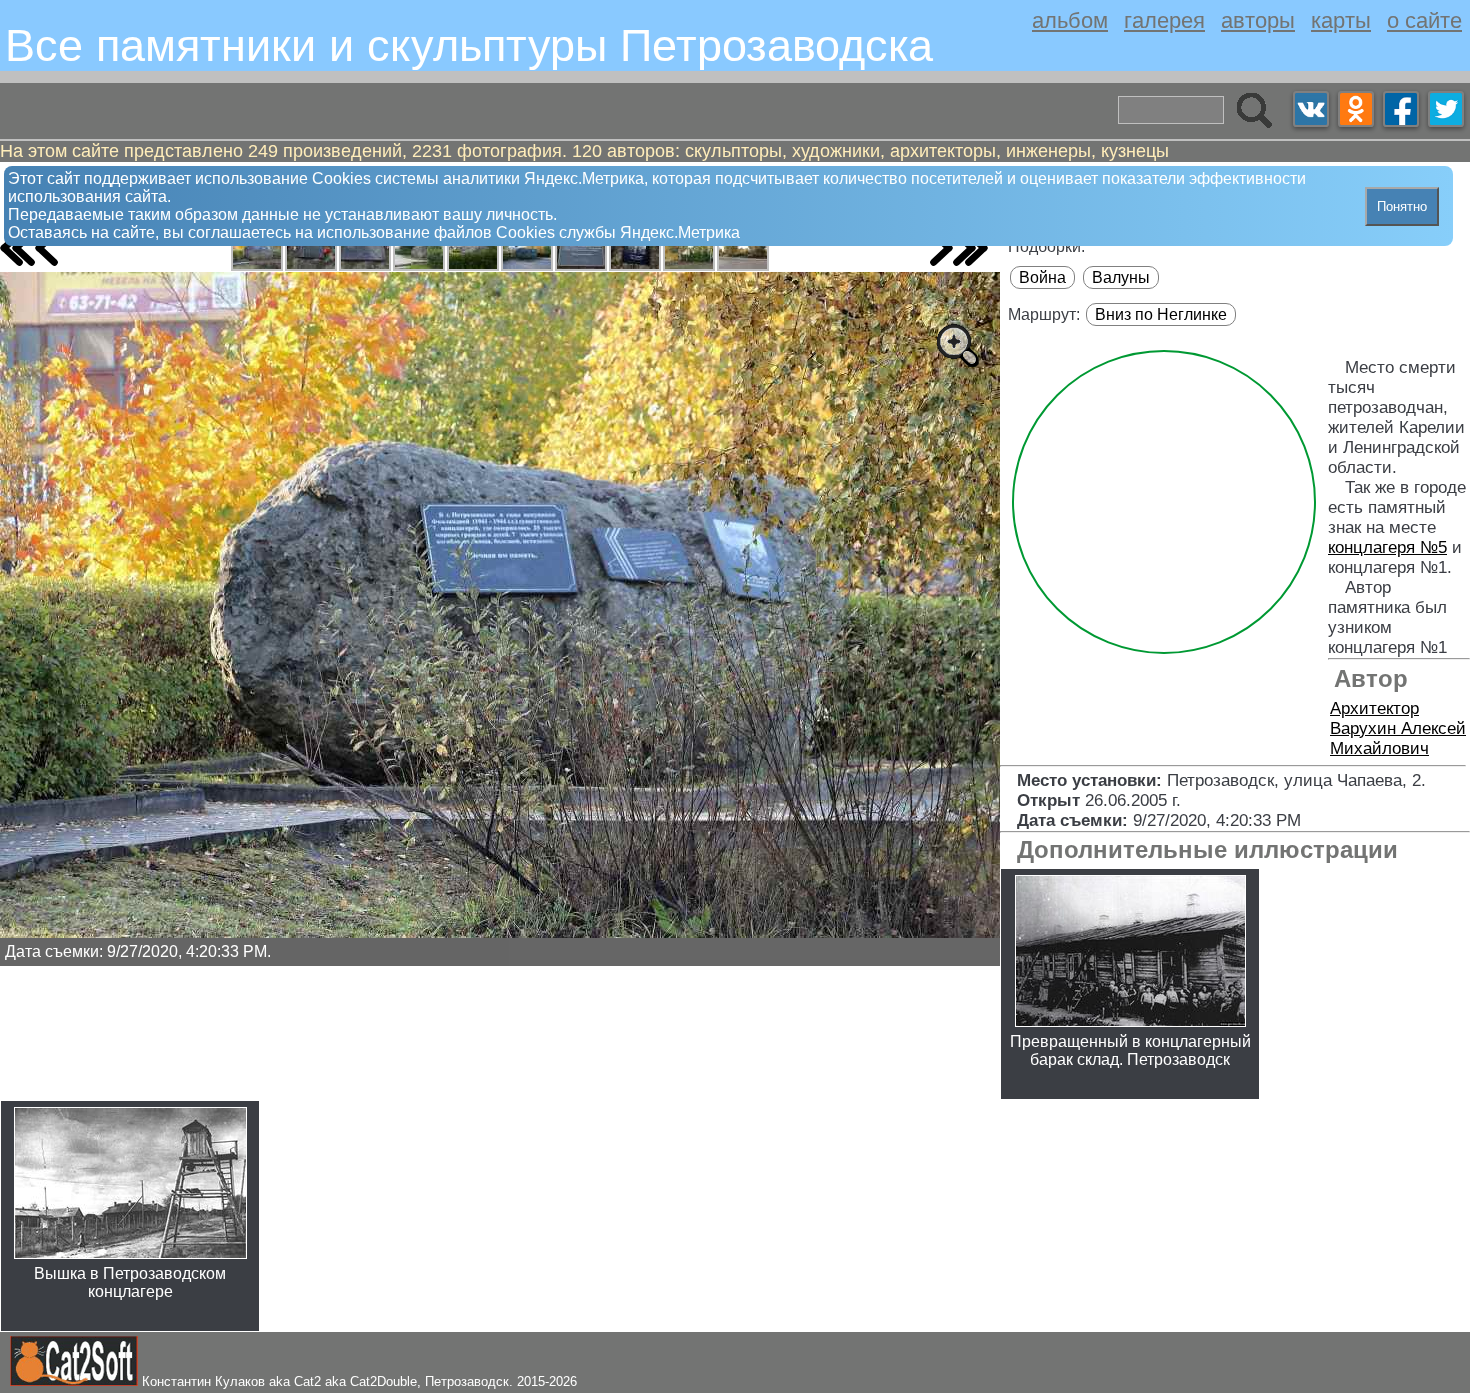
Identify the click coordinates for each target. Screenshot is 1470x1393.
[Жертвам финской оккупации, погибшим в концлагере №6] (257, 251)
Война (1042, 277)
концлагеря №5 (1387, 547)
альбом (1070, 20)
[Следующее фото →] (941, 248)
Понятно (1402, 206)
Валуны (1121, 277)
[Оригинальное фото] (957, 345)
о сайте (1424, 20)
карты (1341, 20)
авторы (1258, 20)
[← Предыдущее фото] (46, 248)
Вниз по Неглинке (1161, 314)
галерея (1164, 20)
